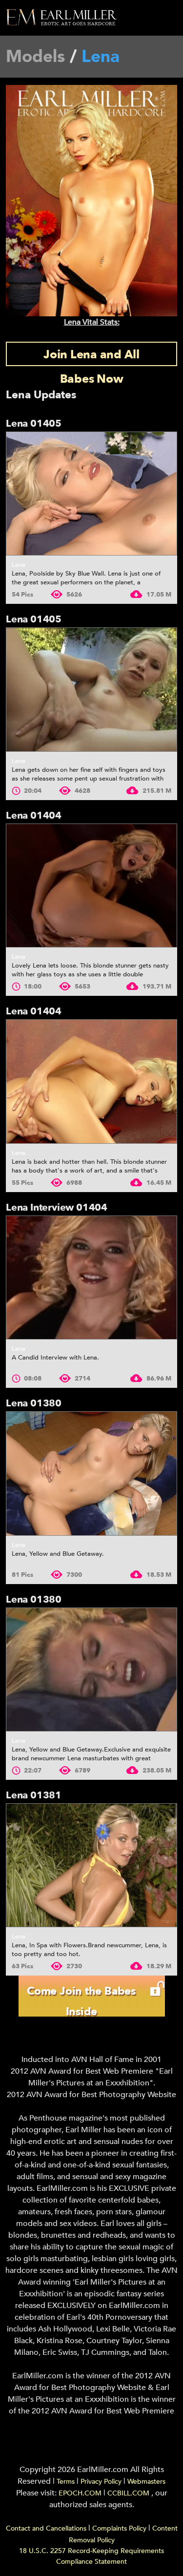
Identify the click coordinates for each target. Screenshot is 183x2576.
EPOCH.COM (80, 2493)
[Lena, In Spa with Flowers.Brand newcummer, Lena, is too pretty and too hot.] (91, 1865)
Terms (66, 2482)
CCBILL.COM (129, 2493)
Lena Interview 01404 (57, 1207)
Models (35, 57)
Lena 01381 (34, 1795)
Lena (19, 565)
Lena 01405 (34, 423)
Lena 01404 (34, 815)
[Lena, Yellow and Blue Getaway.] (91, 1473)
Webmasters (146, 2482)
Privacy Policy (101, 2482)
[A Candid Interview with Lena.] (91, 1278)
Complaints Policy (119, 2528)
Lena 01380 (34, 1403)
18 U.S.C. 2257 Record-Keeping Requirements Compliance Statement (91, 2556)
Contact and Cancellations (46, 2528)
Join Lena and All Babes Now (91, 356)
